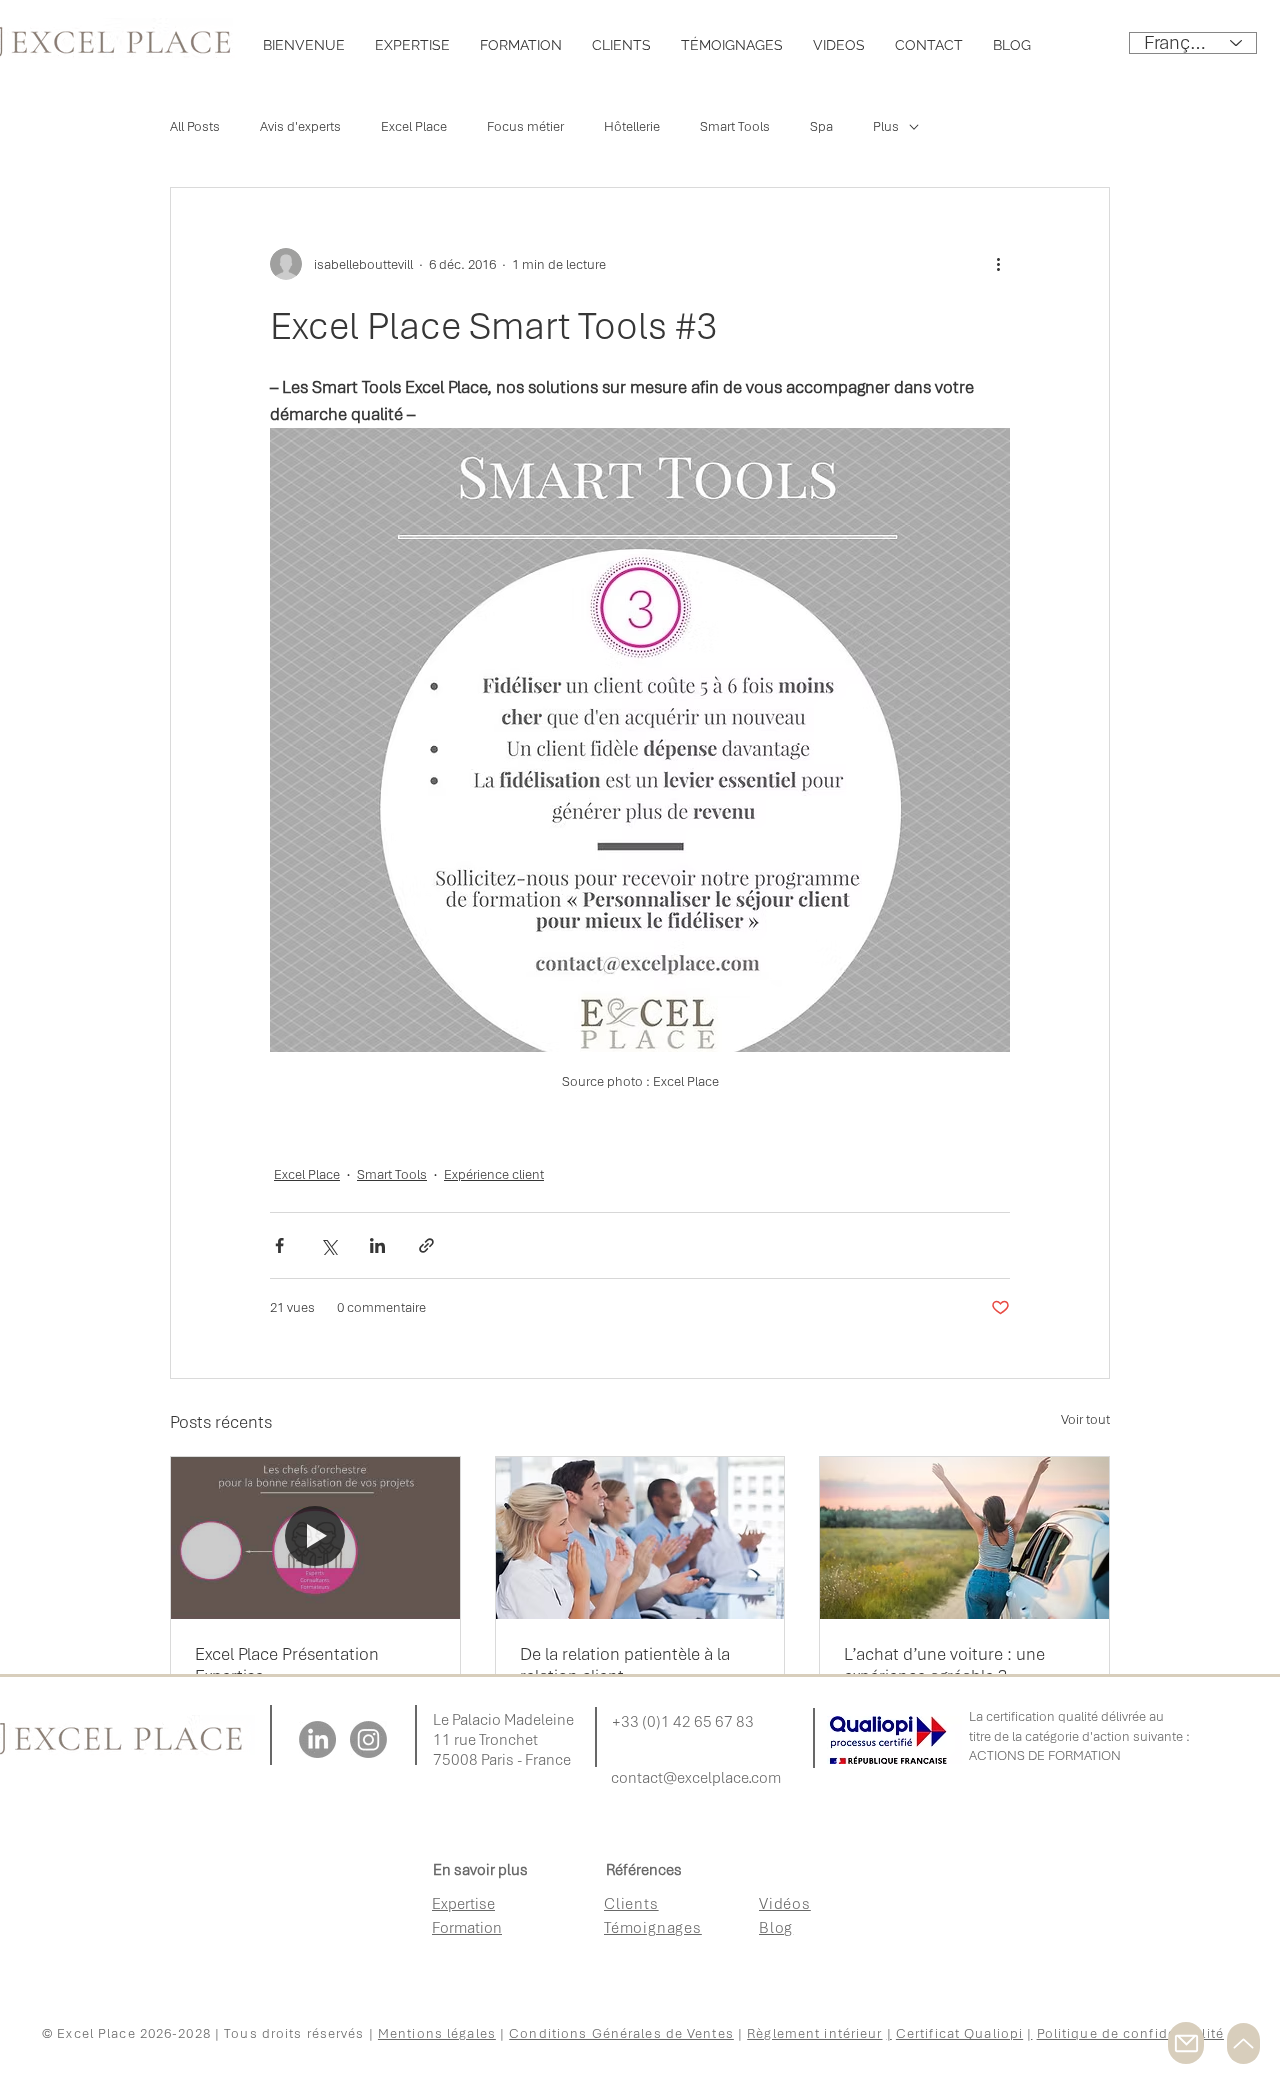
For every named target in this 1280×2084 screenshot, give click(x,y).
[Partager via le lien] (426, 1245)
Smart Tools (735, 126)
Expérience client (494, 1174)
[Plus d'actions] (998, 264)
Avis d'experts (300, 126)
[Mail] (1186, 2043)
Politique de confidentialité (1130, 2033)
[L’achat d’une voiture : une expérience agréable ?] (964, 1538)
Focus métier (525, 126)
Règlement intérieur (814, 2033)
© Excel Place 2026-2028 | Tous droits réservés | (210, 2033)
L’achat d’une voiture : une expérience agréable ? (944, 1665)
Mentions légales (437, 2033)
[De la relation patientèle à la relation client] (640, 1538)
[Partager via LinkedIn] (377, 1245)
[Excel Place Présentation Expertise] (315, 1538)
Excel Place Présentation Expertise (287, 1665)
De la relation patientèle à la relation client (625, 1665)
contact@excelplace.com (696, 1778)
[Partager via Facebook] (279, 1245)
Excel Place (414, 126)
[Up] (1243, 2043)
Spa (821, 126)
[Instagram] (368, 1739)
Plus (886, 126)
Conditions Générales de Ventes (621, 2033)
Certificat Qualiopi (959, 2033)
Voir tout (1085, 1419)
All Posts (195, 126)
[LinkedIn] (317, 1739)
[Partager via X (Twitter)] (328, 1245)
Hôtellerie (632, 126)
